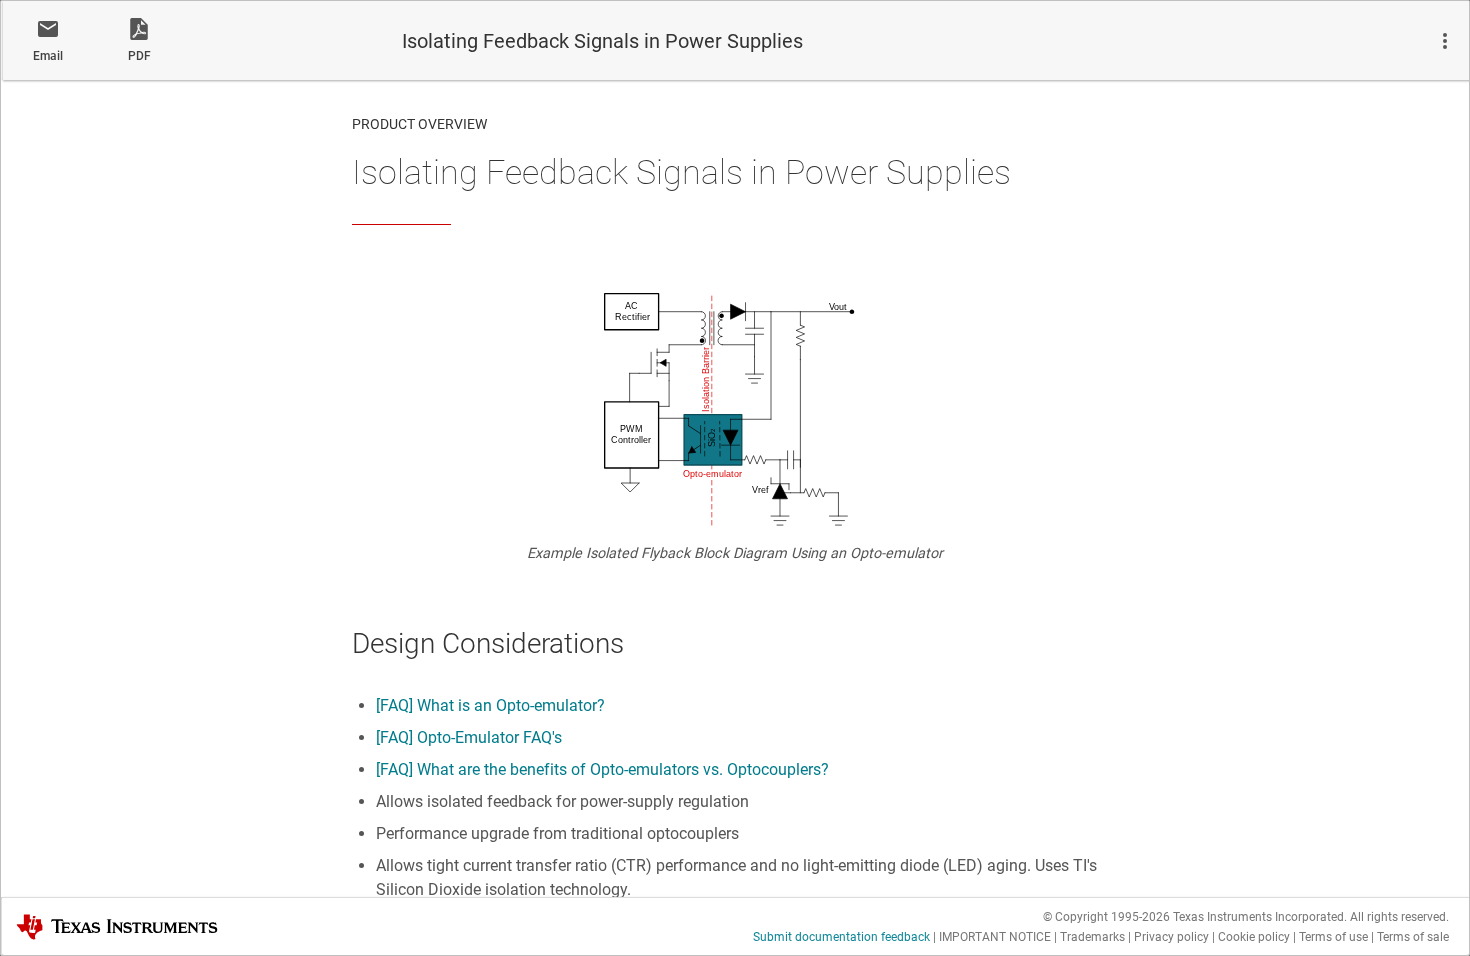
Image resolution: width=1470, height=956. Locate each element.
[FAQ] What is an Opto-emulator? (490, 705)
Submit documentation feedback (841, 937)
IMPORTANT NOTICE (995, 937)
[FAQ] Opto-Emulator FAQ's (469, 737)
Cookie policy (1254, 937)
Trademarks (1092, 937)
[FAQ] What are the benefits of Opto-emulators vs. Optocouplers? (602, 769)
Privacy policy (1171, 937)
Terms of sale (1413, 937)
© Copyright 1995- (1106, 917)
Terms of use (1333, 937)
